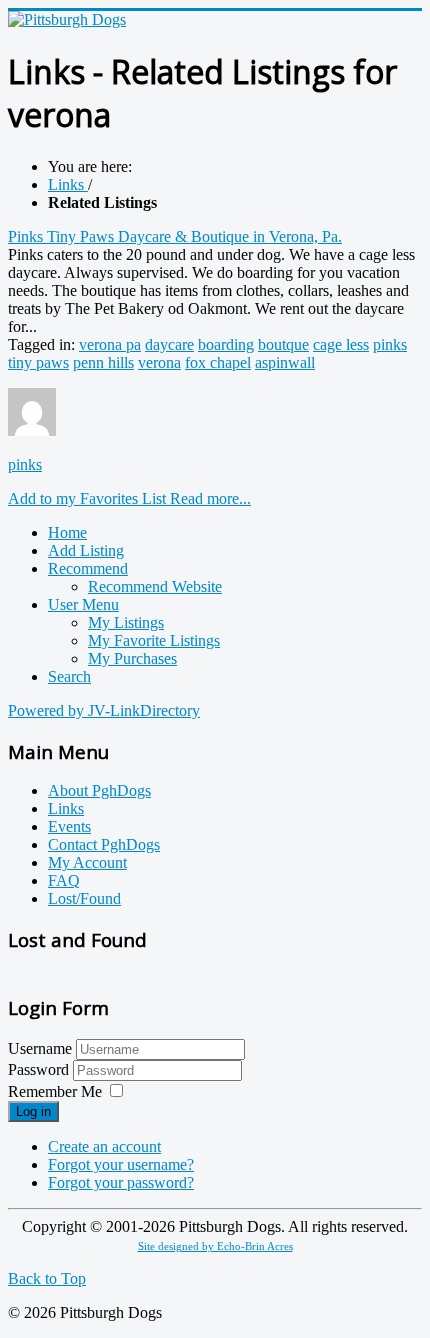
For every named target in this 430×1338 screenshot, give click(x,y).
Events (69, 826)
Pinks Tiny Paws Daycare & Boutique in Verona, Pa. (175, 236)
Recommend (88, 568)
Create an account (104, 1146)
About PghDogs (99, 790)
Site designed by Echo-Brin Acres (215, 1246)
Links (66, 808)
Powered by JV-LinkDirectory (104, 710)
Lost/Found (84, 898)
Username (40, 1048)
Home (67, 532)
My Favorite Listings (154, 640)
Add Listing (86, 550)
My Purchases (132, 658)
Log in (33, 1111)
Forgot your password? (121, 1182)
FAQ (64, 880)
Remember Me (55, 1091)
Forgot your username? (121, 1164)
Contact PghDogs (104, 844)
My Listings (126, 622)
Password (40, 1069)
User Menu (83, 604)
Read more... (210, 498)
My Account (87, 862)
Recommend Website (155, 586)
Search (69, 676)
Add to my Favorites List (89, 498)
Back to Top (47, 1278)
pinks (25, 464)
